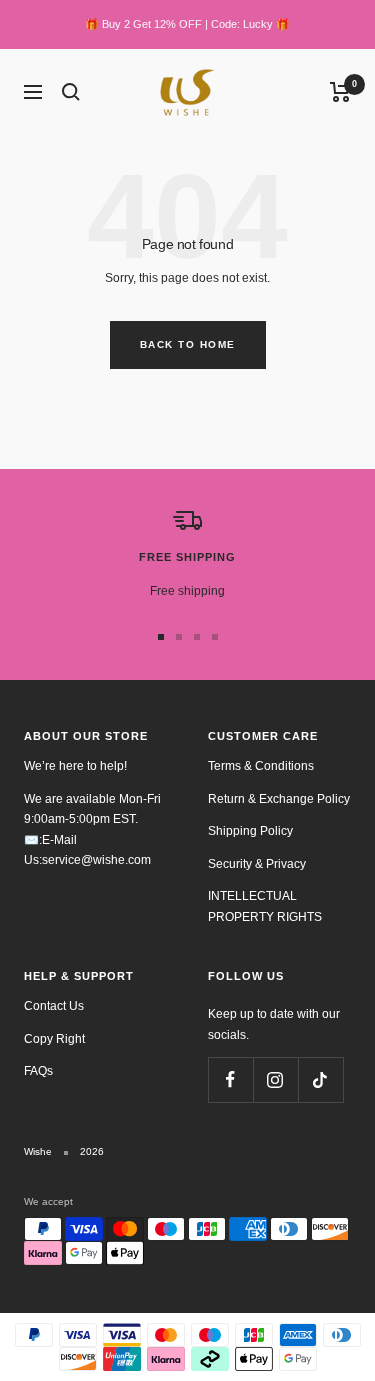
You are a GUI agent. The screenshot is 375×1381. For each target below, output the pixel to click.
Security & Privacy (257, 864)
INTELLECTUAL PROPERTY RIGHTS (265, 906)
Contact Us (54, 1006)
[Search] (71, 92)
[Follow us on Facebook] (230, 1079)
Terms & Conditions (261, 766)
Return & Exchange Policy (279, 799)
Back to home (188, 344)
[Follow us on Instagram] (275, 1079)
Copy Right (54, 1039)
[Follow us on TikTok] (320, 1079)
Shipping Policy (250, 831)
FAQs (38, 1071)
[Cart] (340, 92)
